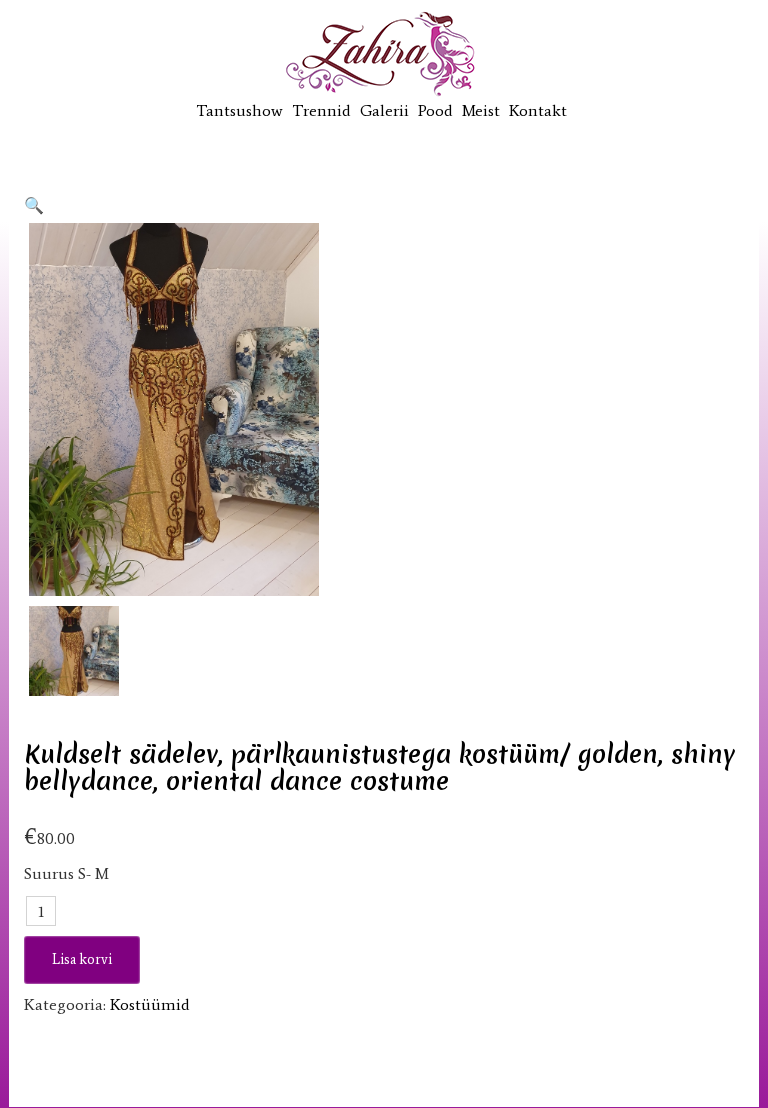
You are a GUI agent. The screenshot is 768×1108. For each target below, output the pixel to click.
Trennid (321, 110)
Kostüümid (150, 1004)
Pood (435, 110)
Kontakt (538, 110)
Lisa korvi (82, 959)
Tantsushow (239, 110)
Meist (481, 110)
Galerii (384, 110)
